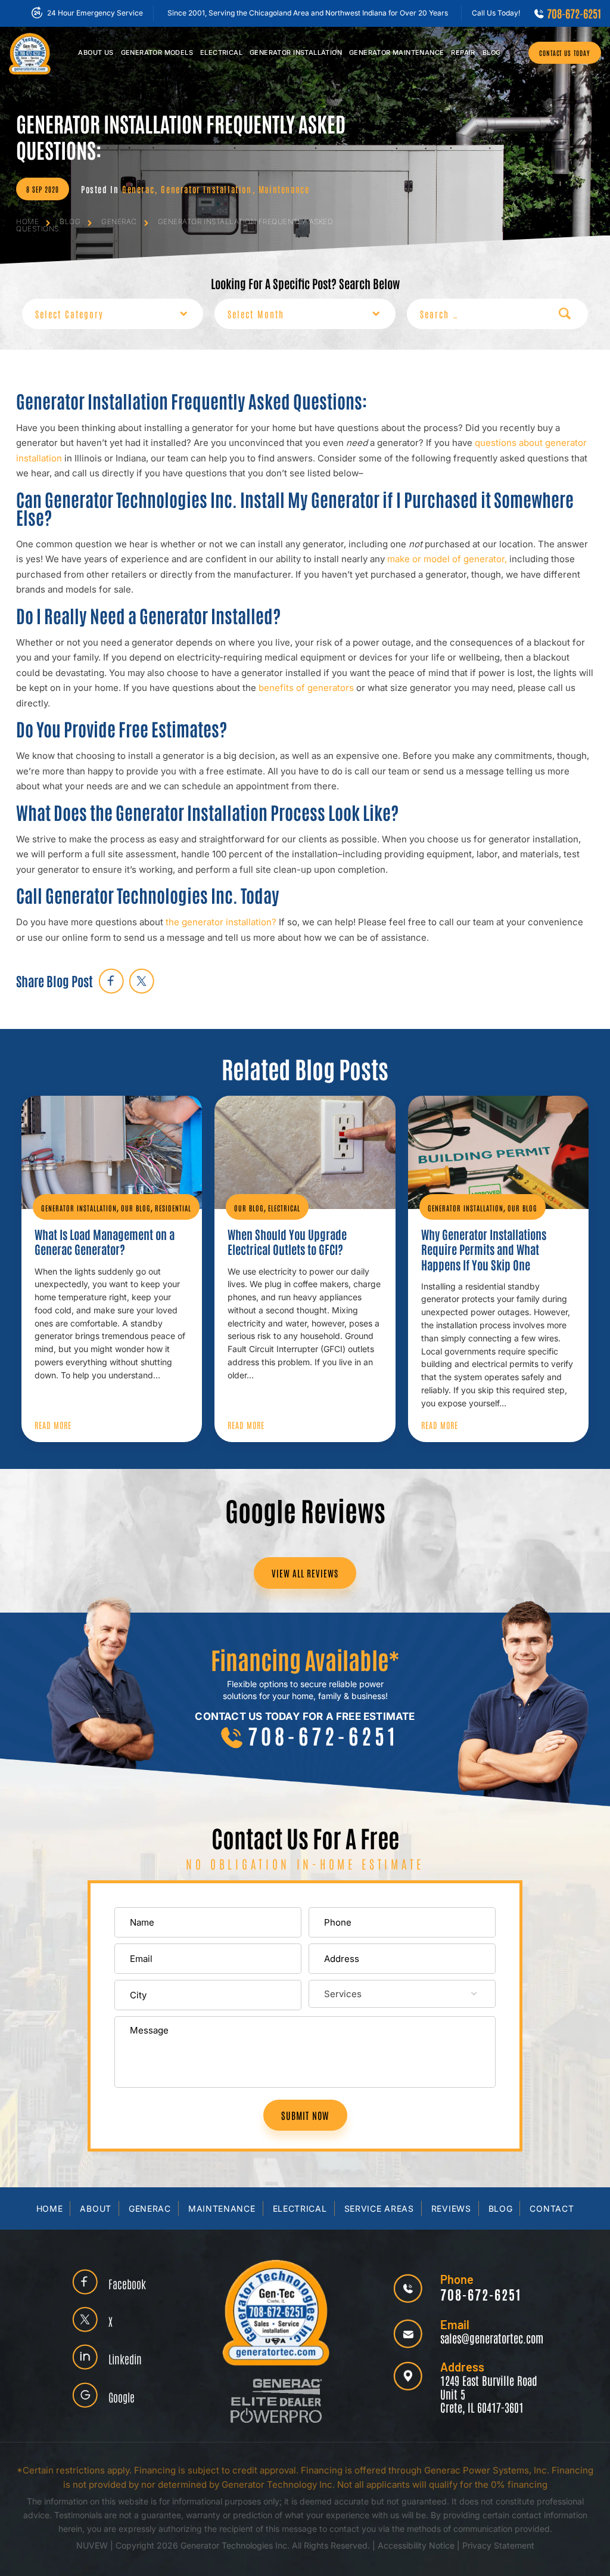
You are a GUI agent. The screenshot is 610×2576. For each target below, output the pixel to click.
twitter (141, 981)
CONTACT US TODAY (565, 53)
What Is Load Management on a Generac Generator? (105, 1242)
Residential (173, 1208)
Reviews (451, 2208)
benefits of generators (306, 688)
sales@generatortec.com (492, 2338)
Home (50, 2208)
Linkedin (125, 2359)
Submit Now (305, 2115)
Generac (138, 189)
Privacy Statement (498, 2545)
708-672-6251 (574, 13)
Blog (492, 52)
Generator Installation (206, 189)
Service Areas (379, 2208)
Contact (552, 2208)
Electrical (221, 52)
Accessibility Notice (417, 2545)
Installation (296, 52)
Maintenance (396, 52)
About (96, 2208)
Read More (53, 1425)
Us (96, 52)
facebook (111, 981)
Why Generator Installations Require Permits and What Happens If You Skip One (484, 1249)
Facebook (127, 2284)
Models (157, 52)
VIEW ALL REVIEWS (305, 1573)
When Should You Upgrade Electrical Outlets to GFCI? (287, 1242)
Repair (463, 52)
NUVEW (92, 2545)
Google (122, 2397)
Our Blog (136, 1208)
